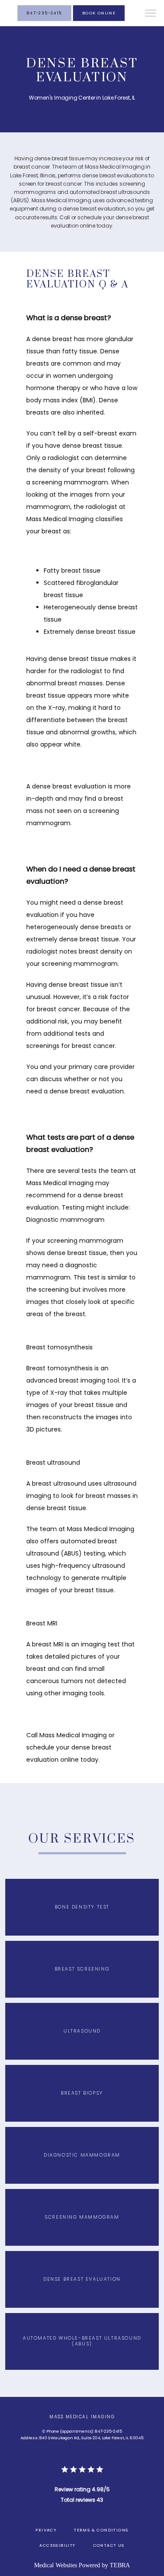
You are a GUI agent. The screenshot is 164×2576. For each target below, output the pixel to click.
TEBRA (120, 2565)
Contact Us (109, 2545)
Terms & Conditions (101, 2530)
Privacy (46, 2530)
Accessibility (57, 2545)
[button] (151, 14)
